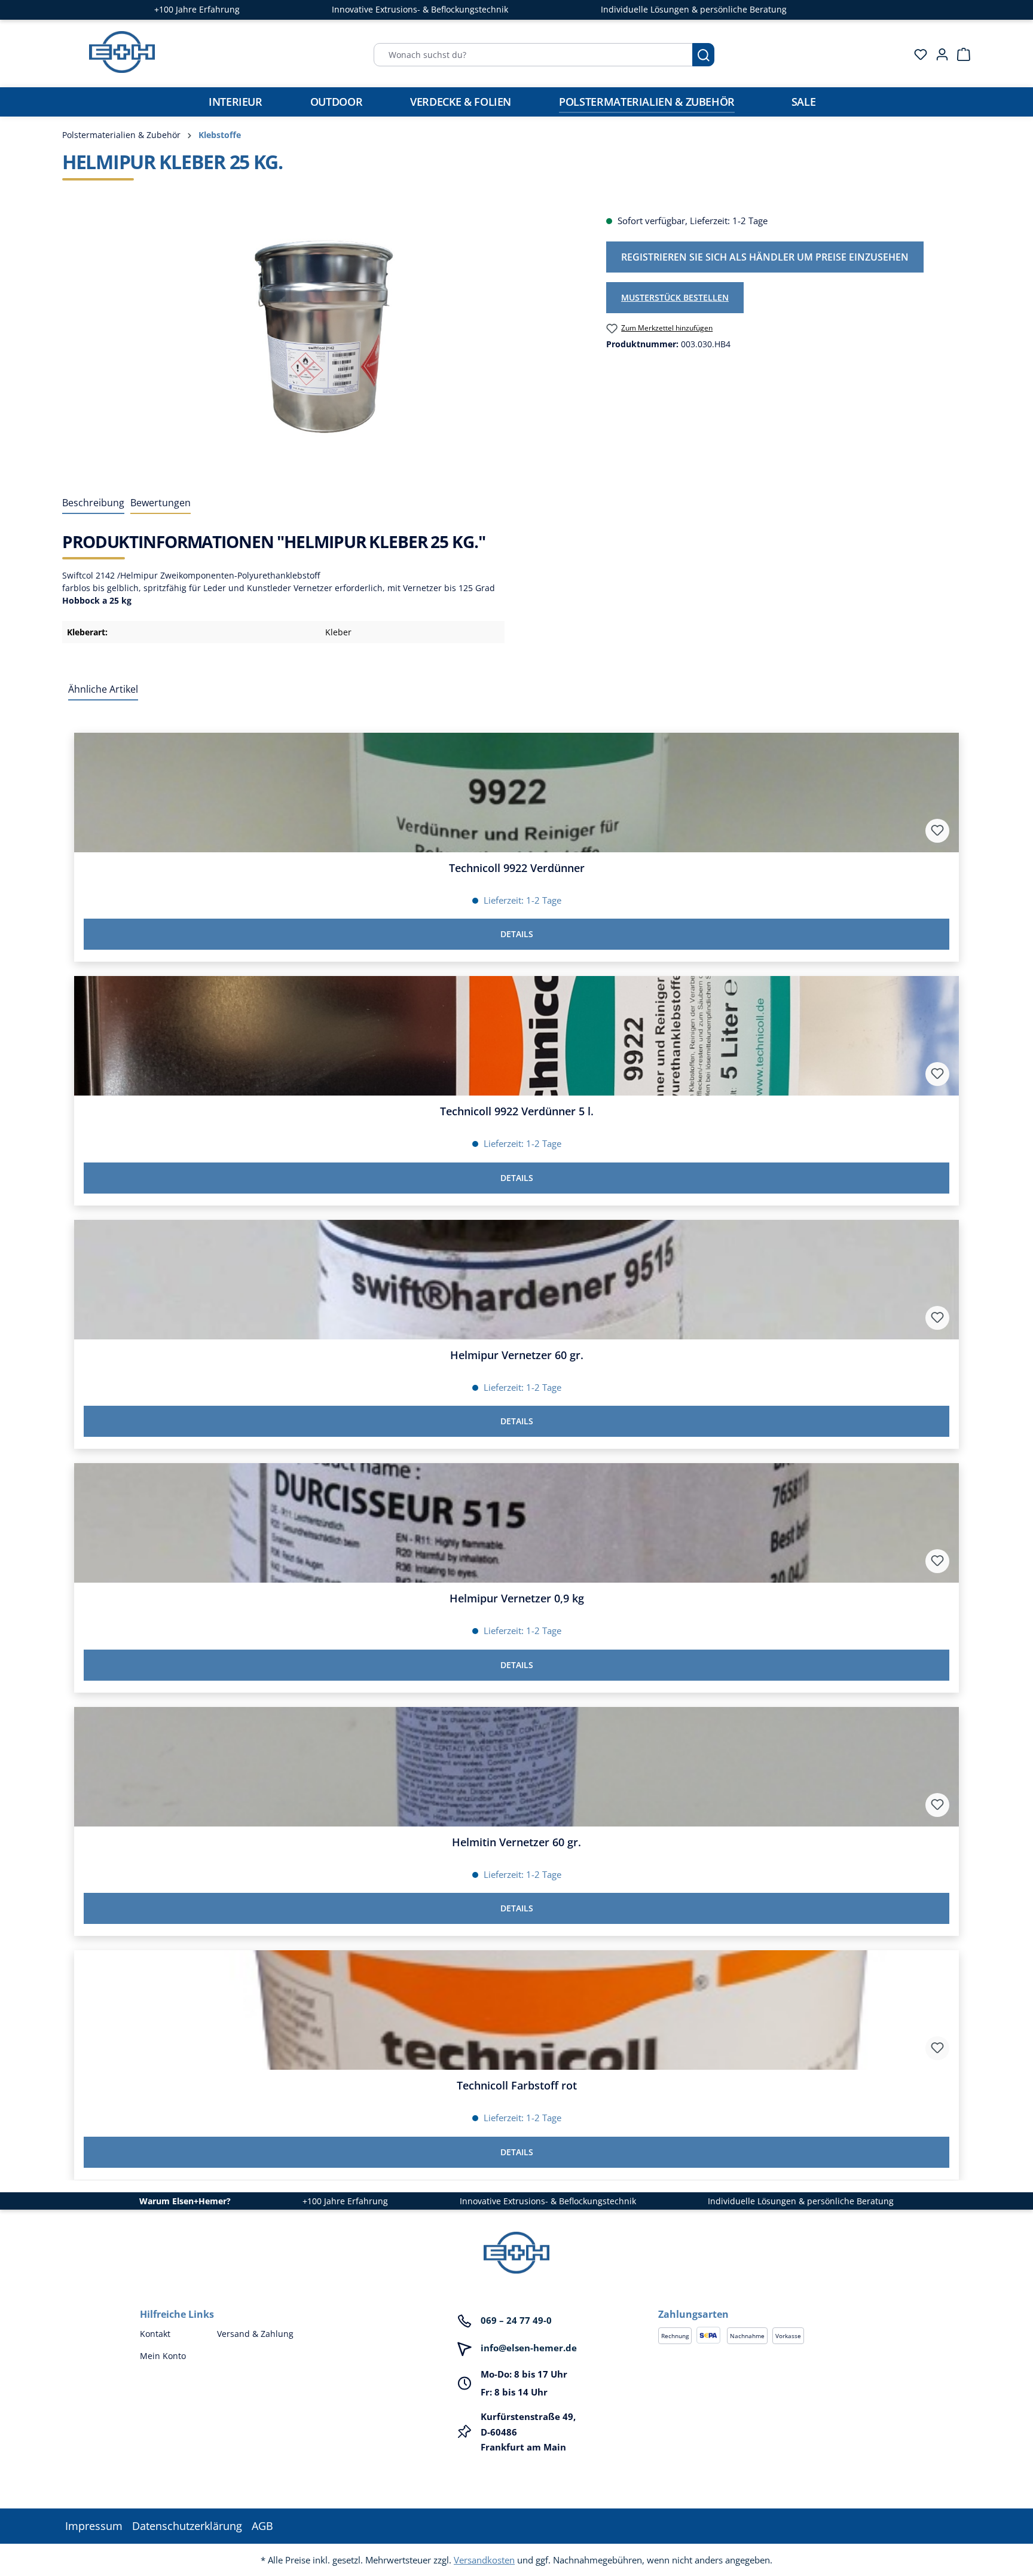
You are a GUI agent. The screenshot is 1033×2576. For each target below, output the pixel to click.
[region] (322, 342)
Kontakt (155, 2334)
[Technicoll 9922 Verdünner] (516, 793)
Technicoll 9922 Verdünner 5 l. (517, 1111)
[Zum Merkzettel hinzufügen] (937, 831)
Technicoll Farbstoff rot (517, 2086)
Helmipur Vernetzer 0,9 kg (517, 1598)
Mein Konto (163, 2356)
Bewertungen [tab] (161, 503)
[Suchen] (703, 55)
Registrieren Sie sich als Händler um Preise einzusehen (765, 257)
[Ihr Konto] (939, 54)
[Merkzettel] (917, 54)
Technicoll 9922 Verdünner (517, 868)
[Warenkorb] (960, 54)
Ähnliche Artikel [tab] (103, 689)
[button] (776, 2302)
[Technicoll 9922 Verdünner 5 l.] (516, 1036)
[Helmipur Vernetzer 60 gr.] (516, 1280)
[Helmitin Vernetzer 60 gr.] (516, 1767)
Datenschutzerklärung (187, 2526)
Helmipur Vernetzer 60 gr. (517, 1355)
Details (517, 934)
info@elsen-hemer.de (529, 2348)
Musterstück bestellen (675, 297)
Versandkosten (484, 2560)
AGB (262, 2526)
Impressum (94, 2526)
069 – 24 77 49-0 (516, 2320)
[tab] (93, 503)
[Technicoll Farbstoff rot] (516, 2010)
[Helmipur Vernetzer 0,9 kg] (516, 1523)
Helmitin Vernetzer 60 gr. (516, 1842)
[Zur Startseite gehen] (122, 52)
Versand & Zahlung (255, 2334)
